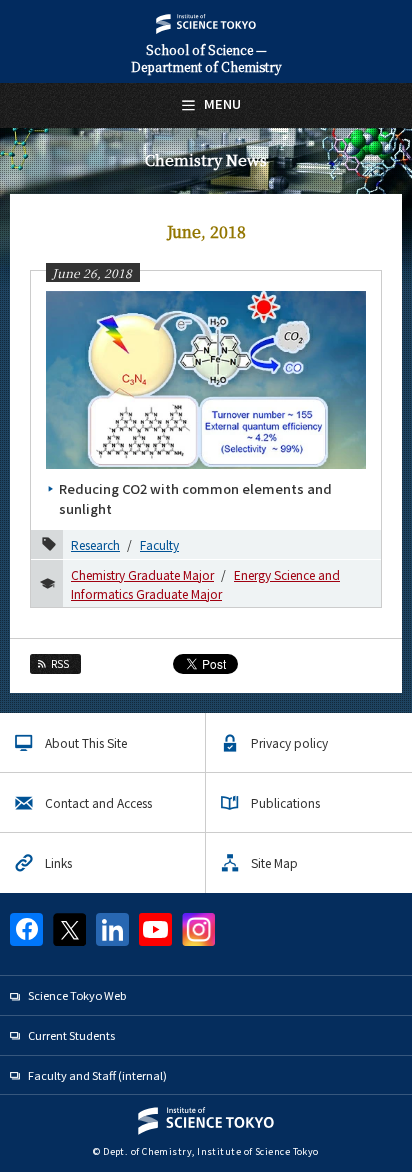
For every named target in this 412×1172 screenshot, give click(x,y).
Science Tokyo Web (77, 995)
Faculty (159, 544)
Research (95, 544)
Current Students (71, 1035)
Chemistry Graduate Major (142, 574)
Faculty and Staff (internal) (97, 1075)
